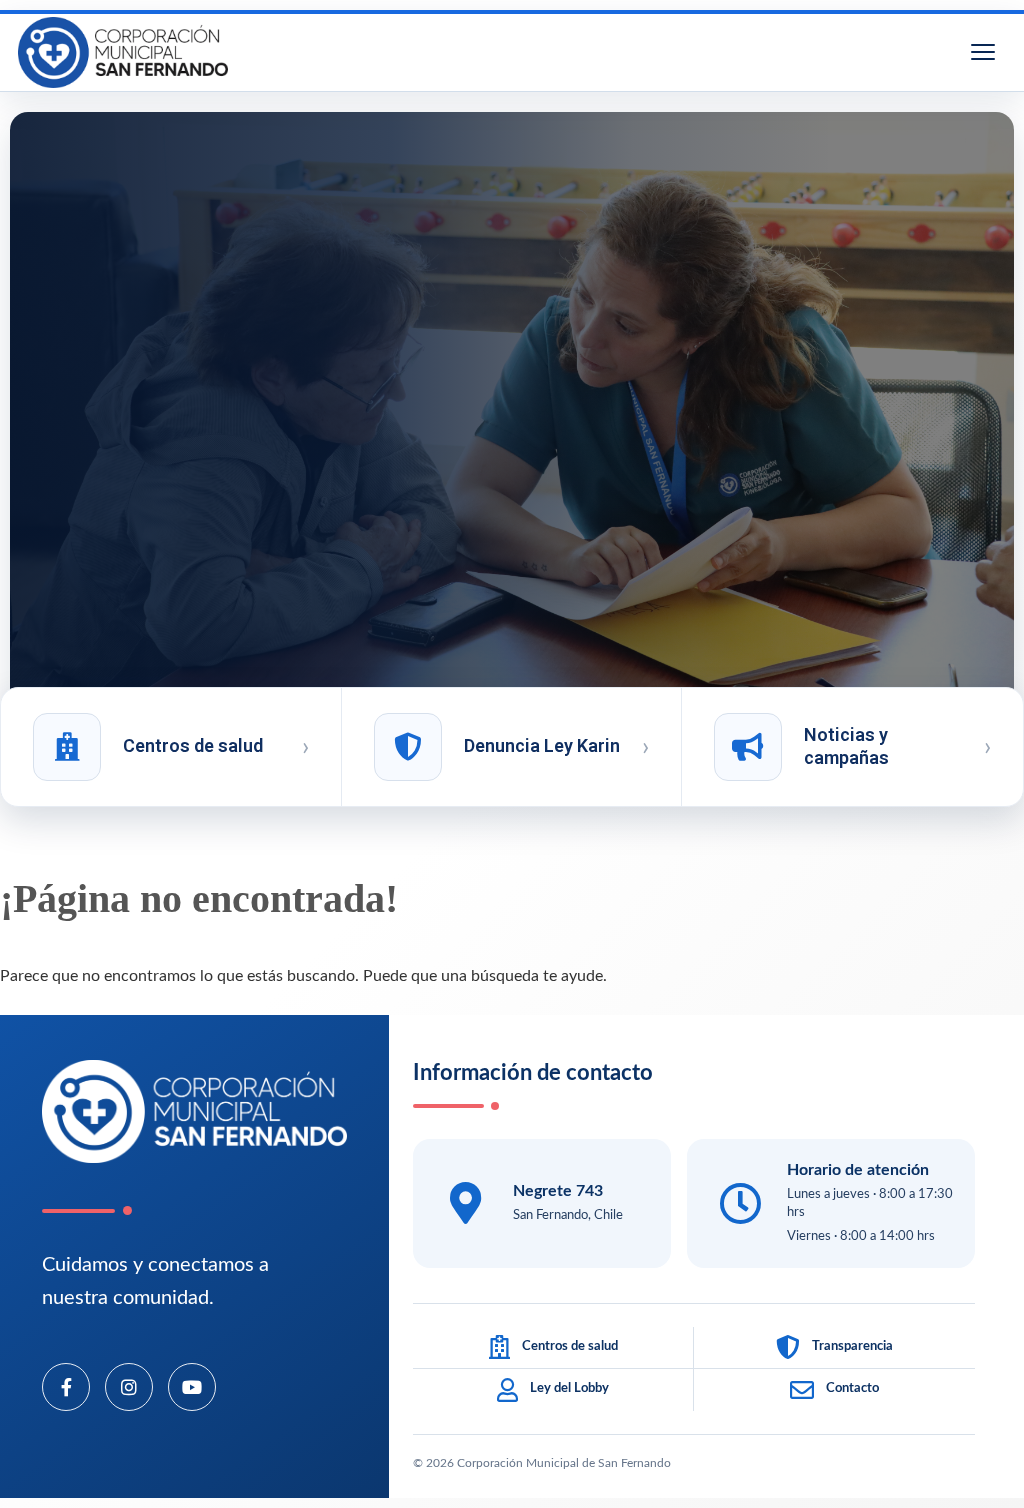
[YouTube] (192, 1387)
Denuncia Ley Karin (542, 745)
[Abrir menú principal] (983, 52)
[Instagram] (129, 1387)
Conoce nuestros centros (237, 608)
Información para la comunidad (567, 608)
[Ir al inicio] (123, 52)
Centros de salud (193, 745)
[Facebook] (66, 1387)
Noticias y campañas (846, 746)
